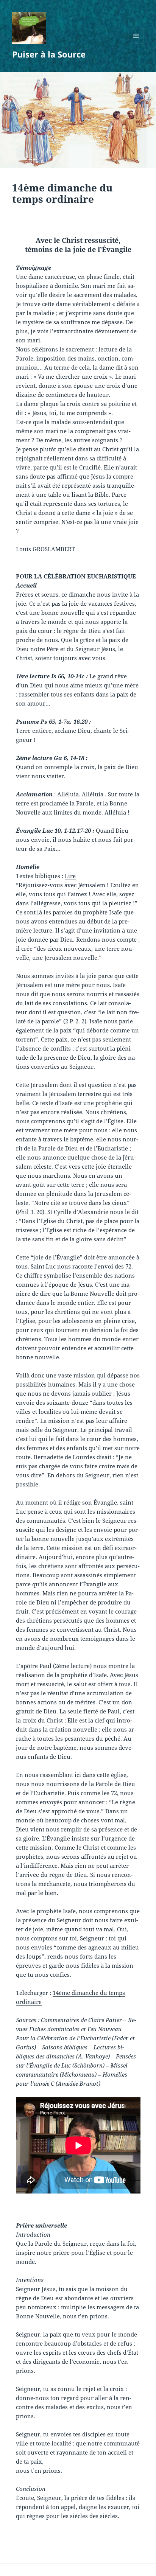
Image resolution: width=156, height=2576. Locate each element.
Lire (70, 876)
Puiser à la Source (49, 54)
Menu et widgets (136, 44)
